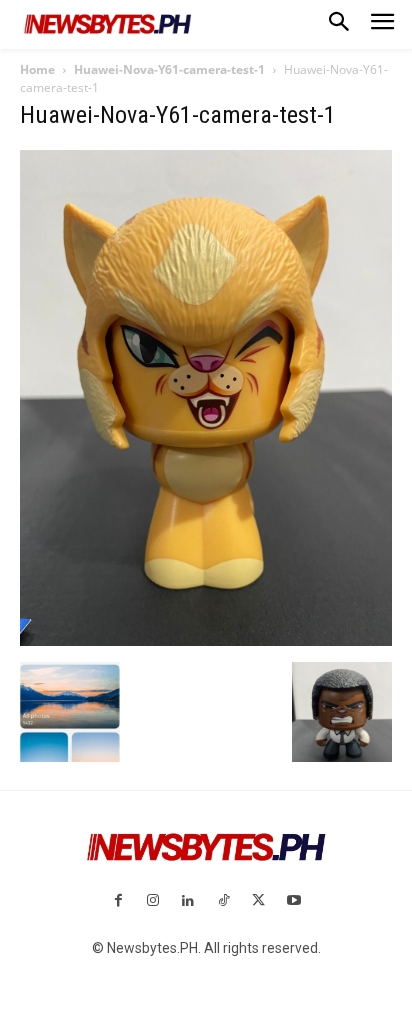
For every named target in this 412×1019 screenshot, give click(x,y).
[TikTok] (223, 901)
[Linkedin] (188, 901)
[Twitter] (258, 901)
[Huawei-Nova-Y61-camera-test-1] (206, 641)
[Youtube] (293, 901)
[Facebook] (117, 901)
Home (37, 69)
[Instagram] (153, 901)
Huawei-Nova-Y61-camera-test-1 (169, 69)
